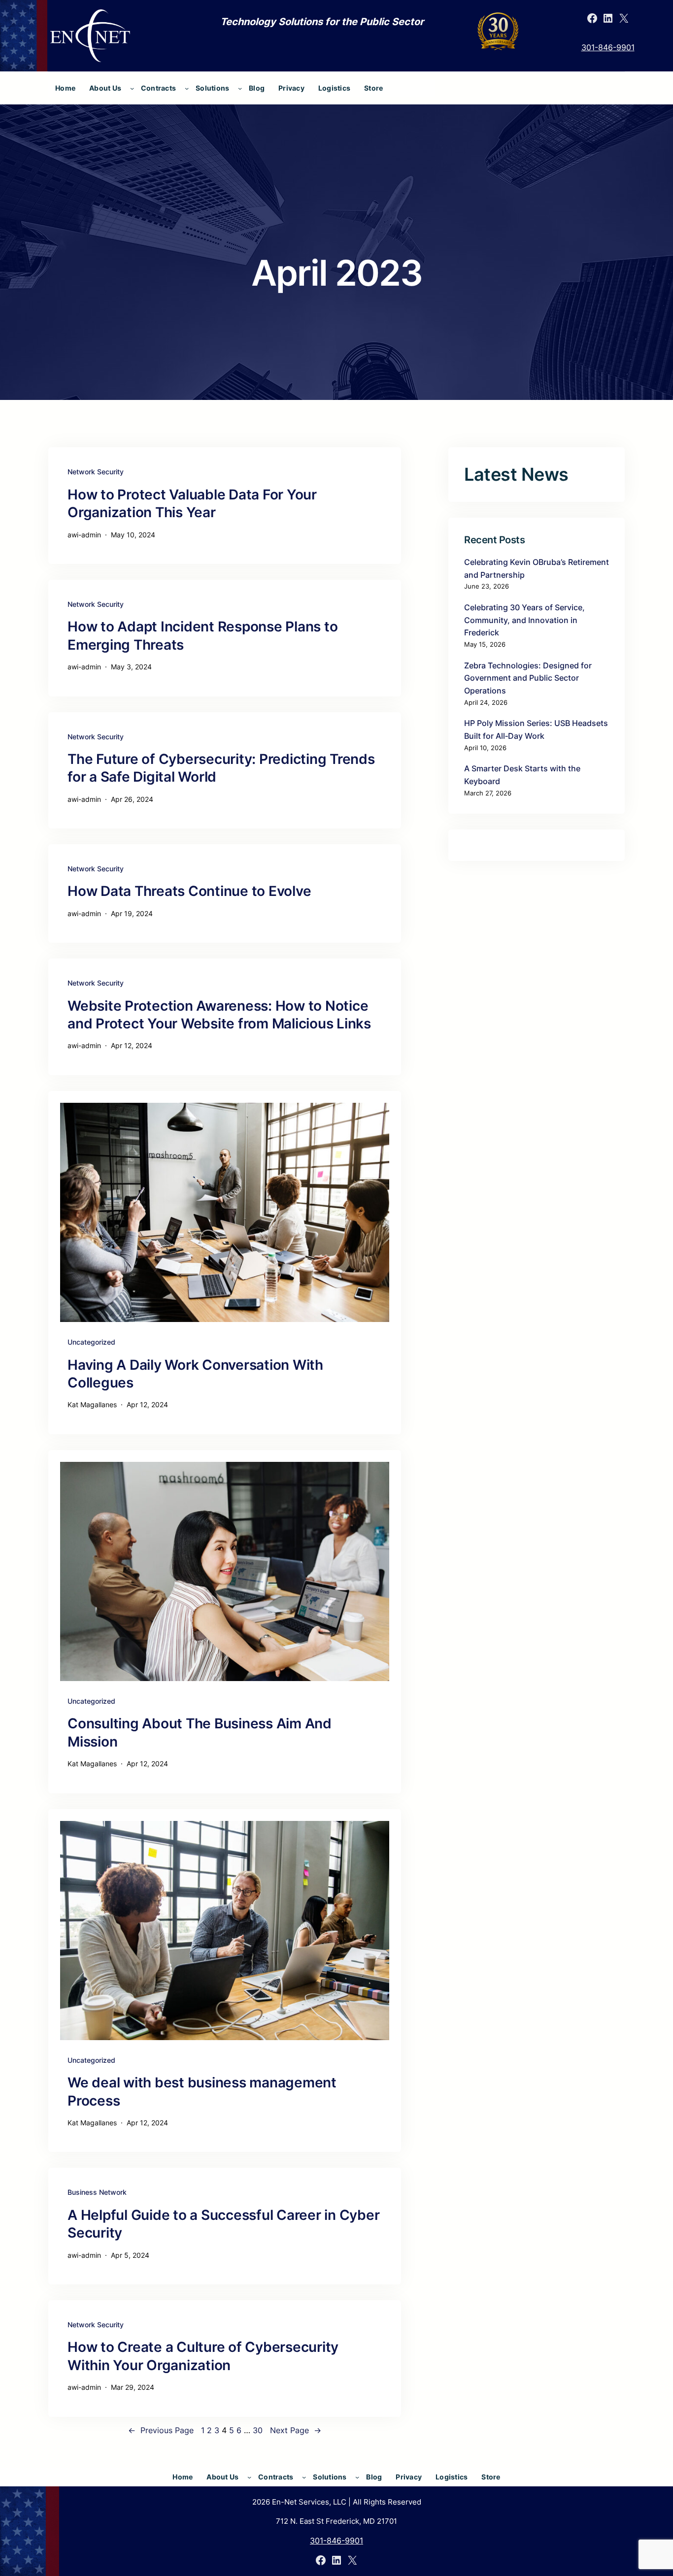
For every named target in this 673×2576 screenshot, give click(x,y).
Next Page (296, 2430)
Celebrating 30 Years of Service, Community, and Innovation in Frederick (524, 620)
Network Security (96, 472)
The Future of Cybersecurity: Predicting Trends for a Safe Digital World (221, 768)
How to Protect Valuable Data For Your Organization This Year (192, 503)
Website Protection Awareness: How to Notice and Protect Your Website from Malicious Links (219, 1015)
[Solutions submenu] (240, 88)
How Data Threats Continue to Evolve (189, 891)
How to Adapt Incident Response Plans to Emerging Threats (202, 635)
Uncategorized (91, 1342)
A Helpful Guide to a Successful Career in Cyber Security (223, 2224)
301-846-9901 (608, 47)
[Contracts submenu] (187, 88)
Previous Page (161, 2430)
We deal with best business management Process (202, 2091)
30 (258, 2430)
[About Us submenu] (132, 88)
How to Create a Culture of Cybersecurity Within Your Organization (203, 2356)
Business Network (97, 2192)
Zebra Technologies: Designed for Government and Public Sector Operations (528, 678)
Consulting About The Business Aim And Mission (200, 1732)
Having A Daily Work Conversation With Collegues (195, 1374)
